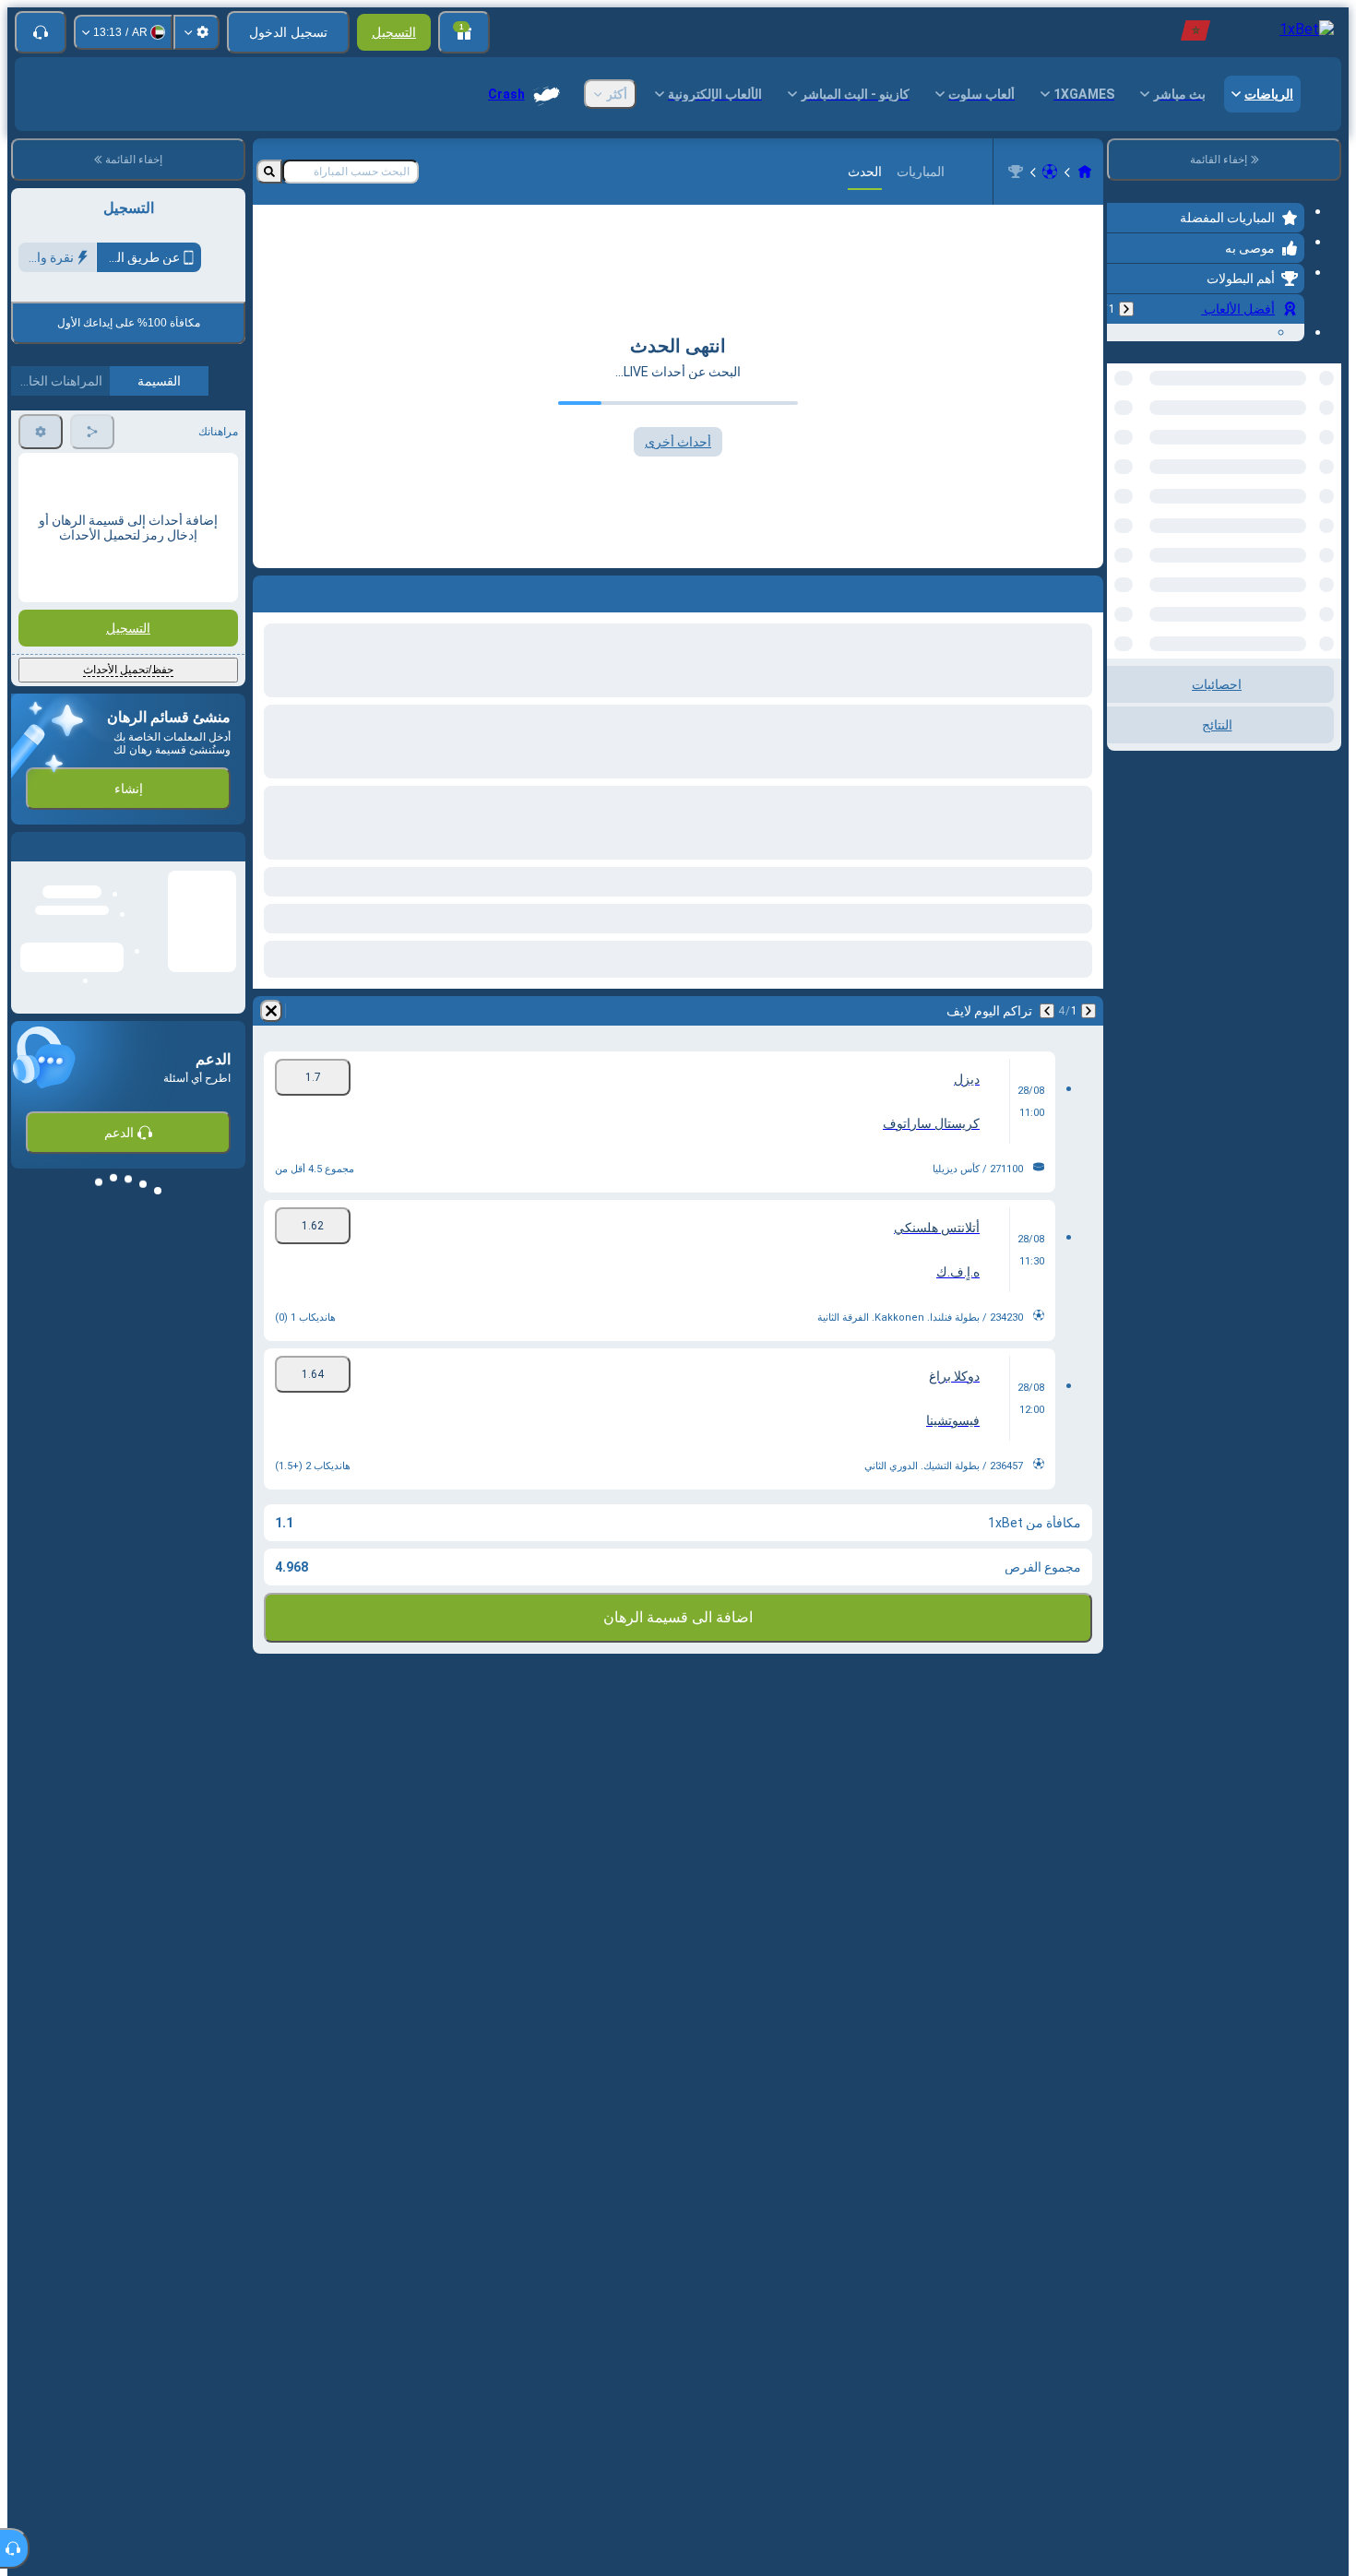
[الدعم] (41, 32)
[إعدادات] (196, 32)
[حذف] (271, 1011)
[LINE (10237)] (1085, 172)
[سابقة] (1126, 309)
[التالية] (1047, 1011)
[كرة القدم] (1050, 172)
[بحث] (269, 172)
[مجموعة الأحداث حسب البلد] (1123, 458)
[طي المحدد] (1146, 458)
